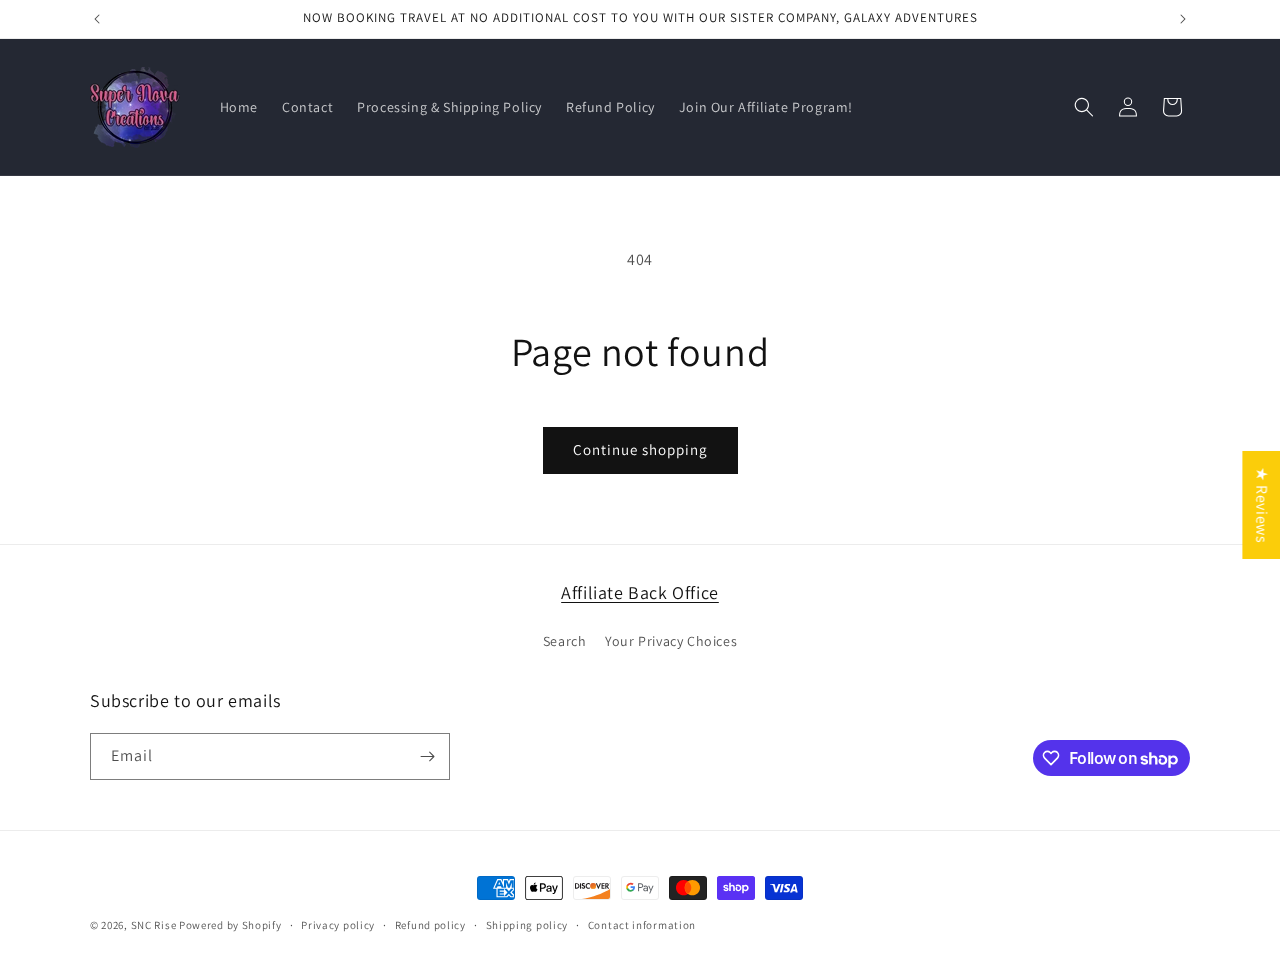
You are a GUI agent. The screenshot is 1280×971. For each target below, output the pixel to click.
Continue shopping (640, 449)
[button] (1084, 107)
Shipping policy (527, 925)
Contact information (642, 925)
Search (565, 641)
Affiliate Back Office (640, 592)
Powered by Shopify (230, 925)
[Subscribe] (427, 756)
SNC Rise (154, 925)
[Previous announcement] (97, 19)
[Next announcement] (1183, 19)
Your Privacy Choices (671, 641)
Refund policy (430, 925)
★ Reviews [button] (1261, 504)
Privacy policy (338, 925)
